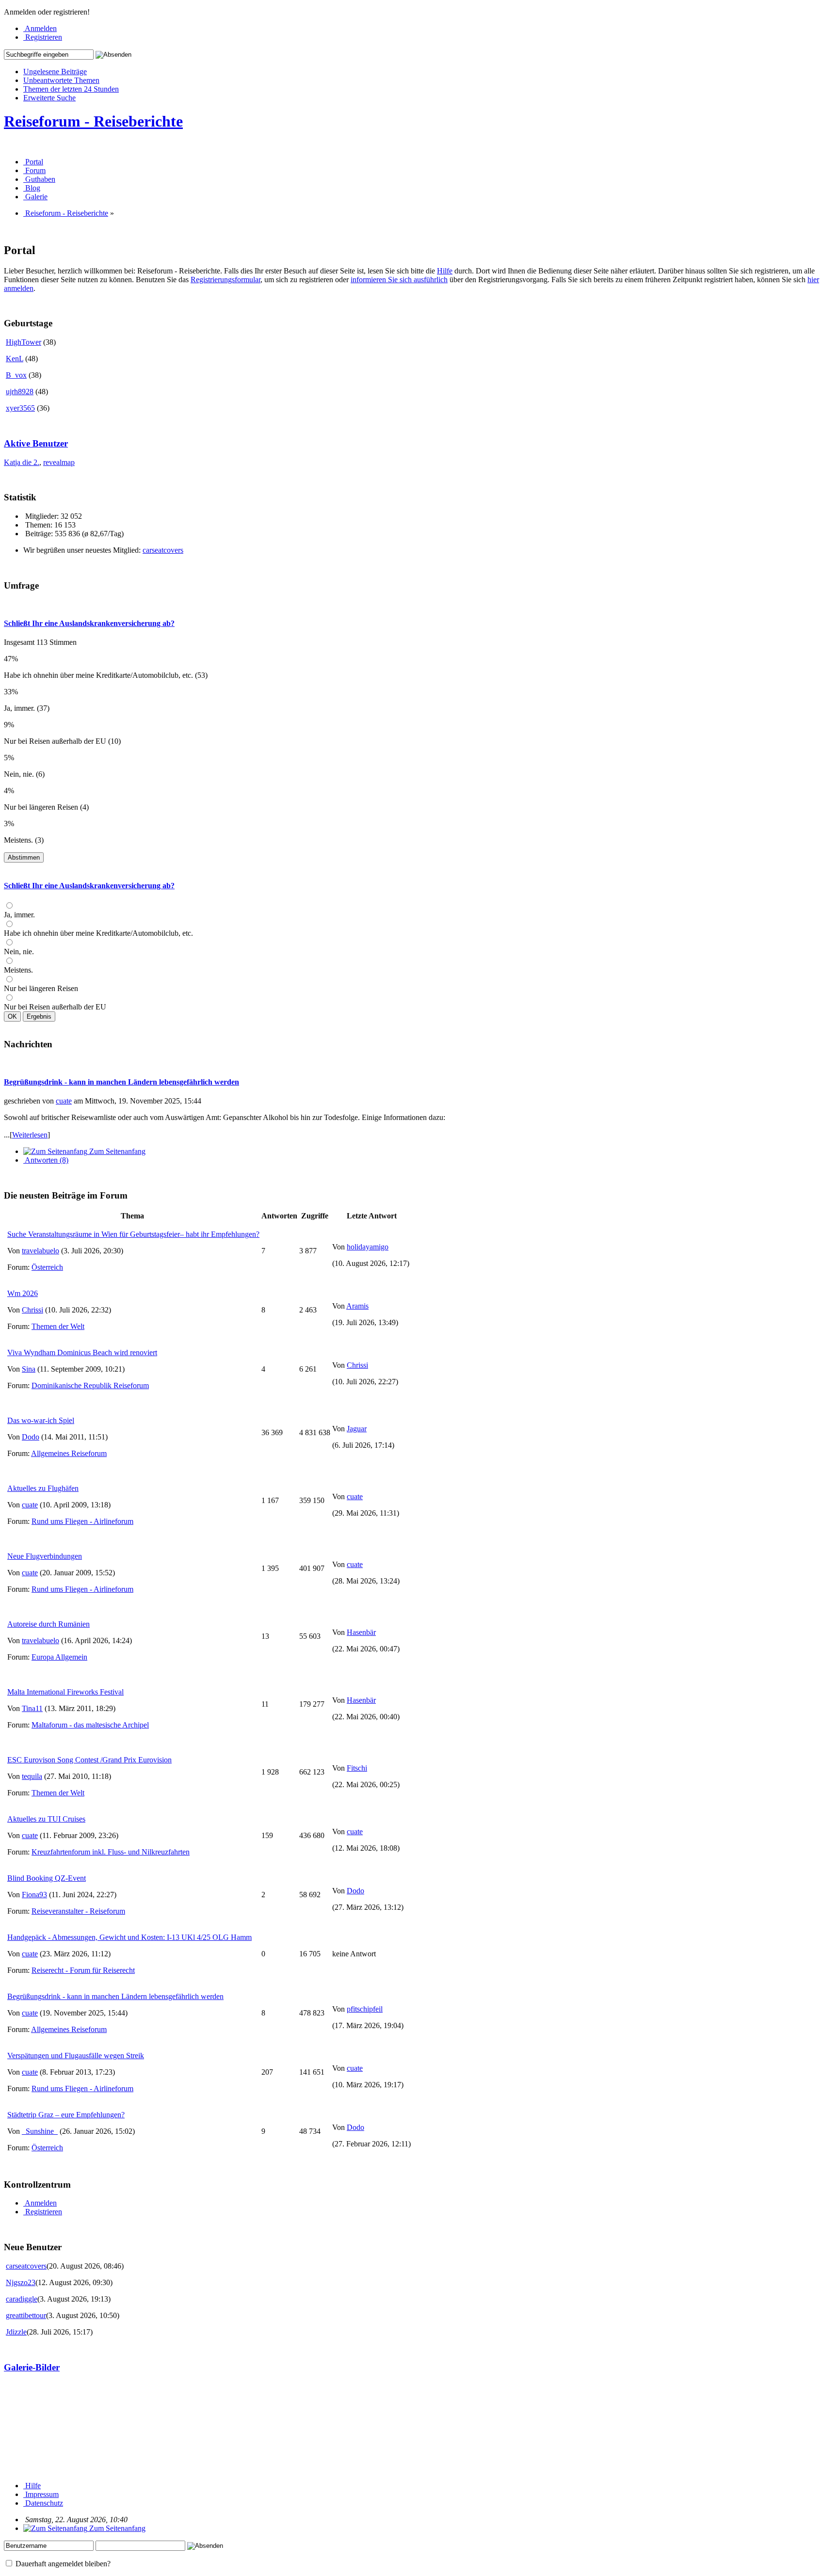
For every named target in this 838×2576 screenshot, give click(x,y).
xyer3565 (20, 408)
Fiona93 (34, 1895)
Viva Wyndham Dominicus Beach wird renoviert (82, 1352)
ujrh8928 (20, 392)
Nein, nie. (19, 952)
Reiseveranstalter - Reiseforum (78, 1911)
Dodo (31, 1437)
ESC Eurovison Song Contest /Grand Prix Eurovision (89, 1760)
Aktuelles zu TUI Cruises (46, 1819)
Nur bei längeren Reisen (41, 988)
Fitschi (357, 1768)
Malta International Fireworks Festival (65, 1692)
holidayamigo (368, 1247)
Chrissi (32, 1310)
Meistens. (18, 970)
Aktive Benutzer (36, 443)
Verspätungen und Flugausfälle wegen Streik (76, 2056)
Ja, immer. (19, 915)
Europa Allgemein (59, 1657)
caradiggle (22, 2299)
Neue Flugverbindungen (45, 1556)
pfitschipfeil (365, 2009)
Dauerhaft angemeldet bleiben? (62, 2564)
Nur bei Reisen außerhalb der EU (55, 1007)
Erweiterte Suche (49, 98)
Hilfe (445, 271)
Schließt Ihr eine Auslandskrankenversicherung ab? (89, 623)
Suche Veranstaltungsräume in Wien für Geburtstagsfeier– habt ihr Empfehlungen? (133, 1234)
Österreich (47, 1267)
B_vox (16, 375)
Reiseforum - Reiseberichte (93, 121)
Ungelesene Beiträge (55, 72)
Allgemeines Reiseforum (69, 1453)
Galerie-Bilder (32, 2367)
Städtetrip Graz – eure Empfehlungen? (66, 2115)
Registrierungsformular (226, 280)
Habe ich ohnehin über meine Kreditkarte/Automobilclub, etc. (98, 933)
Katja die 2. (22, 462)
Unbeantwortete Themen (61, 80)
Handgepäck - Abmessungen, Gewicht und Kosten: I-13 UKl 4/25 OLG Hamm (129, 1937)
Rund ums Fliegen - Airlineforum (82, 1521)
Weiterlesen (30, 1135)
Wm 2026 (23, 1293)
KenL (15, 359)
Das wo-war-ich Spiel (41, 1420)
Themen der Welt (58, 1326)
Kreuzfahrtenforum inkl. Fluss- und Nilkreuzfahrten (111, 1852)
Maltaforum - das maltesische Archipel (90, 1725)
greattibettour (26, 2315)
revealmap (59, 462)
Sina (29, 1369)
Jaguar (357, 1429)
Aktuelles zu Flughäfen (43, 1488)
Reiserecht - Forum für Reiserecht (83, 1970)
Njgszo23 (21, 2282)
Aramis (357, 1306)
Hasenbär (361, 1632)
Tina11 (32, 1708)
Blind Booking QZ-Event (47, 1878)
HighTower (24, 342)
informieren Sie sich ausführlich (399, 280)
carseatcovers (163, 550)
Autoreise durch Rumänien (48, 1624)
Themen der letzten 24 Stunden (71, 89)
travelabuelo (40, 1251)
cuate (64, 1101)
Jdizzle (16, 2332)
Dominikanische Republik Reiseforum (90, 1385)
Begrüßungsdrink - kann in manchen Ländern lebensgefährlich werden (121, 1082)
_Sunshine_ (40, 2131)
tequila (32, 1776)
